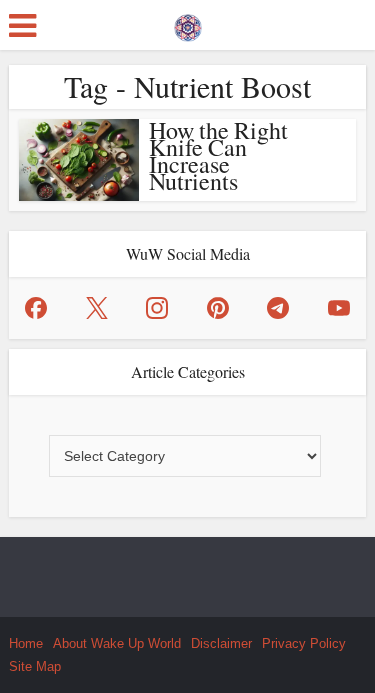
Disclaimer (221, 643)
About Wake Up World (117, 643)
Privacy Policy (304, 643)
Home (26, 643)
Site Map (35, 666)
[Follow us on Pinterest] (218, 308)
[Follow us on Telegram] (278, 308)
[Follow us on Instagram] (157, 308)
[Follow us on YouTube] (339, 308)
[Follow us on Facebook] (36, 308)
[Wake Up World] (188, 23)
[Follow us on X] (97, 308)
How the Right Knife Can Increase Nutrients (218, 155)
